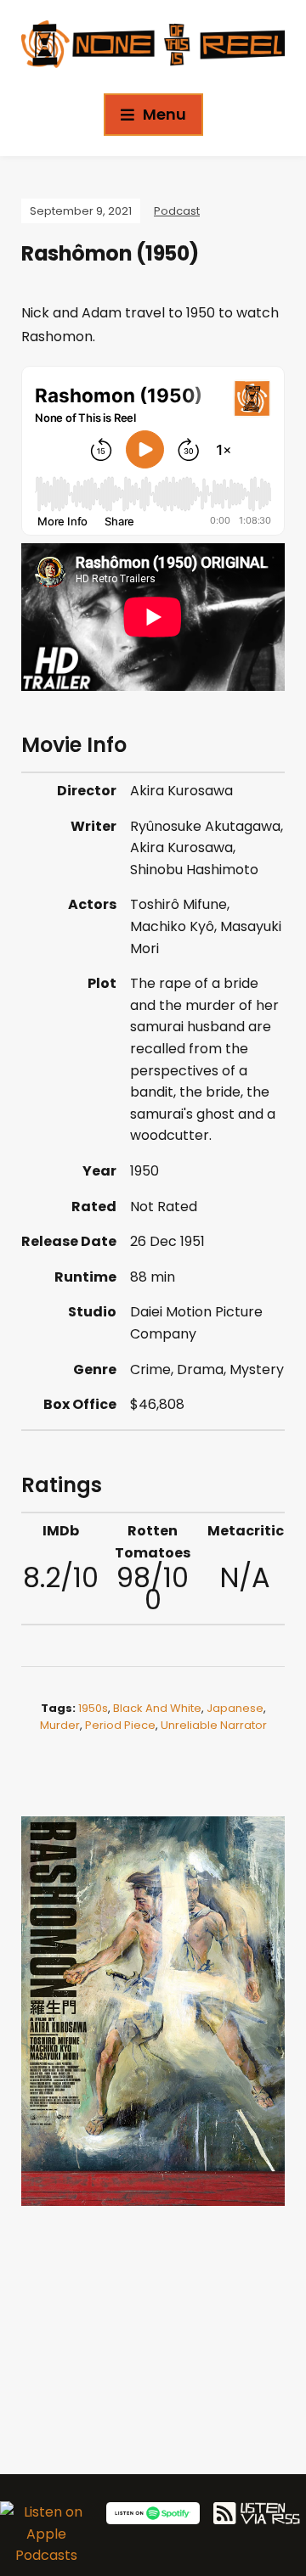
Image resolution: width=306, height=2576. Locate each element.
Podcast (177, 211)
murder (60, 1725)
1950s (93, 1708)
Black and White (157, 1708)
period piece (120, 1725)
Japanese (235, 1708)
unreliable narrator (214, 1725)
